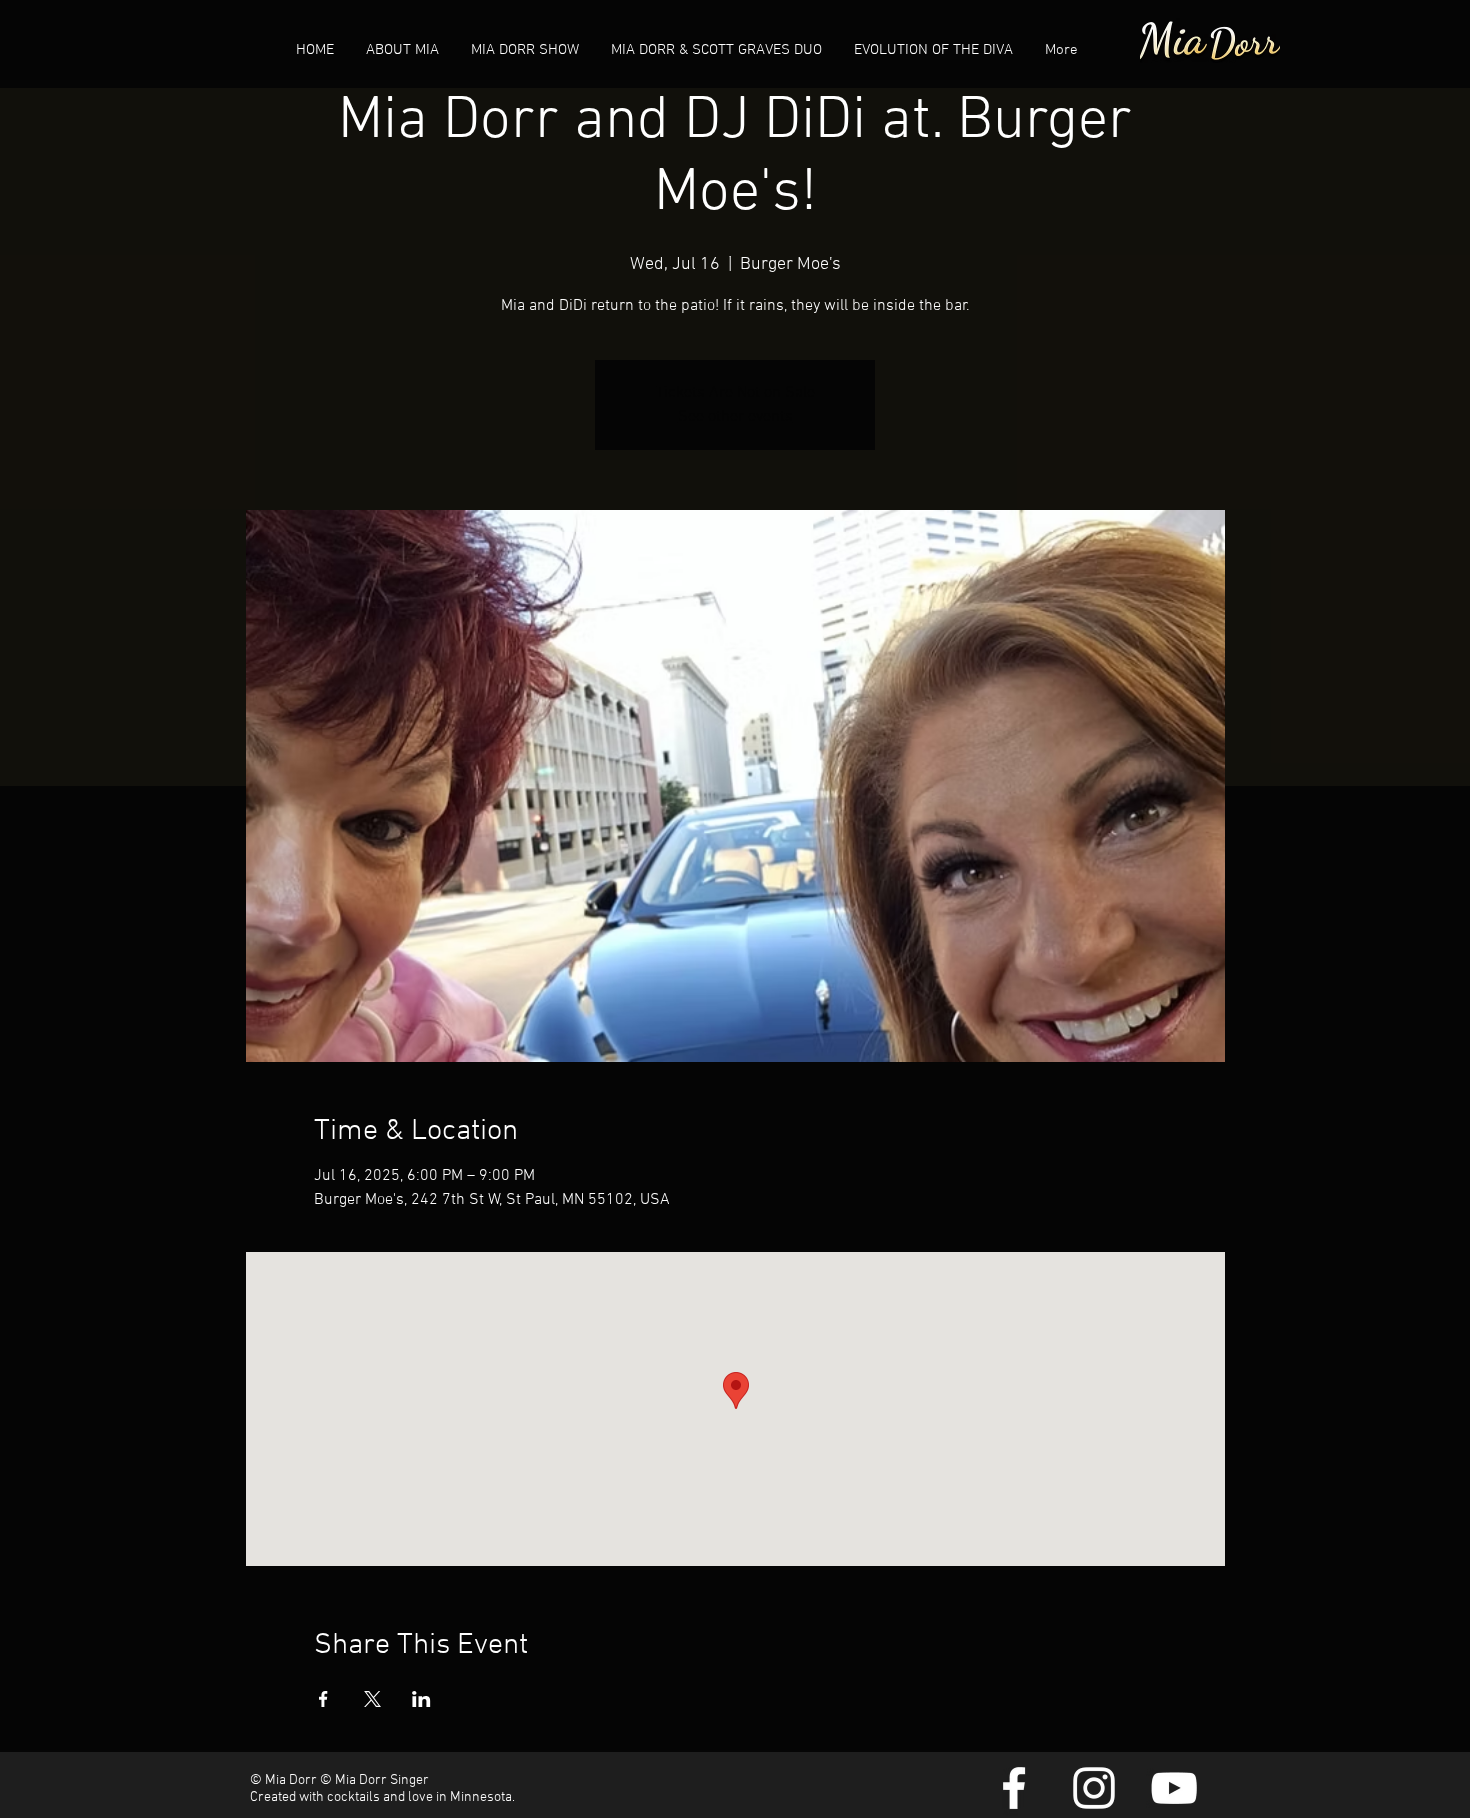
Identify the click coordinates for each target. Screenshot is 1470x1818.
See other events (735, 417)
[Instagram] (1094, 1788)
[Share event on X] (372, 1699)
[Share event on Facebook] (323, 1699)
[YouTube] (1174, 1788)
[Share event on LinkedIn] (421, 1699)
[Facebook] (1014, 1788)
